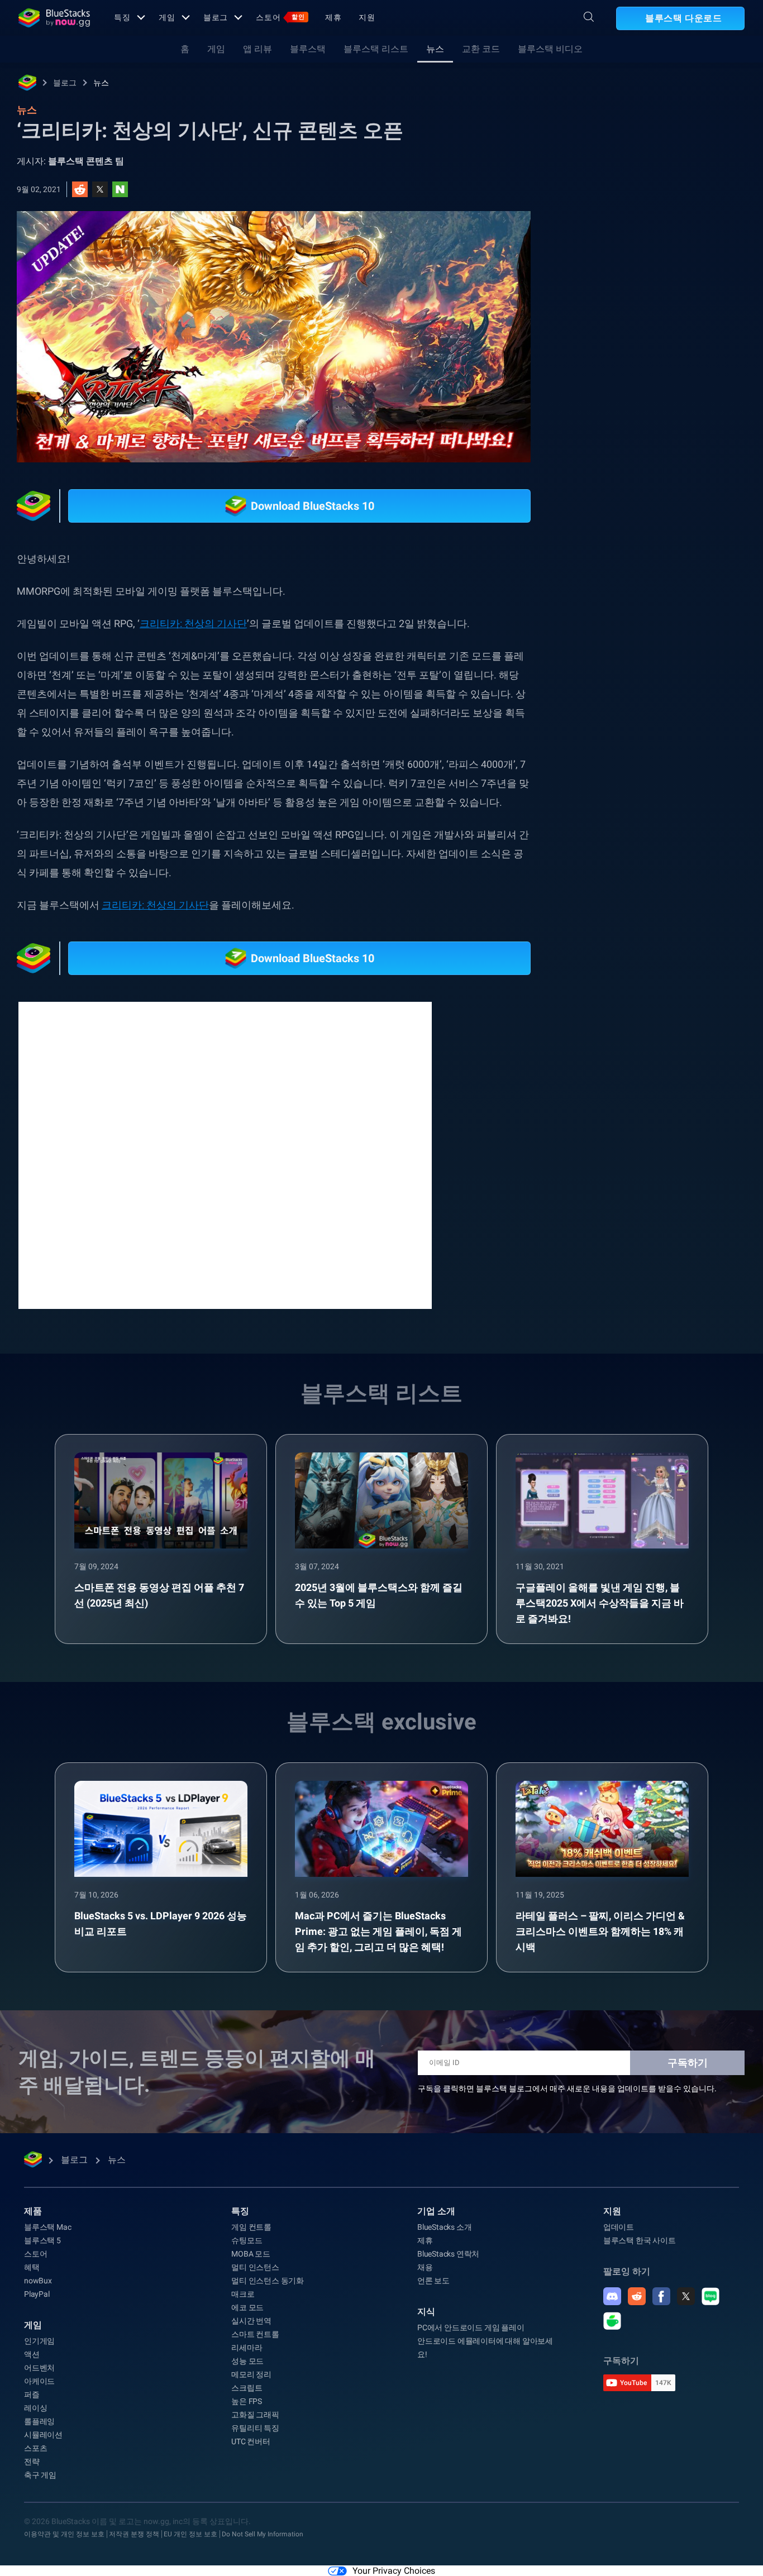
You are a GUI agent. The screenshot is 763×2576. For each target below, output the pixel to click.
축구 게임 (40, 2475)
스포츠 (35, 2448)
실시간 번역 (251, 2321)
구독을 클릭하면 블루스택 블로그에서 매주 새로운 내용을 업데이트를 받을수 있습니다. (567, 2088)
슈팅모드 (247, 2240)
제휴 (333, 17)
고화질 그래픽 (255, 2415)
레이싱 (35, 2408)
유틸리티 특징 (255, 2428)
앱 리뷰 (257, 49)
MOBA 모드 (251, 2254)
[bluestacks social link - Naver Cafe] (612, 2321)
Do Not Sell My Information (263, 2534)
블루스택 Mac (47, 2227)
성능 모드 (247, 2361)
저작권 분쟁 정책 (134, 2534)
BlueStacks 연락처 (448, 2254)
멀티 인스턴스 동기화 (268, 2281)
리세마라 (247, 2348)
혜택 (32, 2267)
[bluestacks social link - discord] (612, 2296)
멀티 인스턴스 (255, 2267)
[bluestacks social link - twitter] (686, 2296)
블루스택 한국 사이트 (640, 2240)
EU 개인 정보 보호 (190, 2534)
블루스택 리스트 (376, 49)
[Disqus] (225, 1154)
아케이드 (39, 2381)
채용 (425, 2267)
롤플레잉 (39, 2421)
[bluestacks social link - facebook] (661, 2296)
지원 (367, 17)
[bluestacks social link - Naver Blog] (710, 2296)
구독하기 (688, 2063)
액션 (32, 2354)
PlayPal (37, 2294)
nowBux (38, 2281)
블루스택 (308, 49)
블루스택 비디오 (550, 49)
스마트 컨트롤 (255, 2334)
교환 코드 (481, 49)
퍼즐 (32, 2395)
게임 (167, 17)
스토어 (280, 17)
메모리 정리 (251, 2374)
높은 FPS (247, 2401)
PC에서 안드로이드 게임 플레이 (471, 2328)
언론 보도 (433, 2281)
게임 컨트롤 (251, 2227)
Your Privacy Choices (394, 2571)
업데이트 (619, 2227)
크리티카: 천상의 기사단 (193, 623)
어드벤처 (39, 2368)
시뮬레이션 (43, 2435)
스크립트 (247, 2388)
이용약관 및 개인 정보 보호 (64, 2534)
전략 (32, 2462)
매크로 (243, 2294)
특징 (122, 17)
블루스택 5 (42, 2240)
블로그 (216, 17)
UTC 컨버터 (251, 2441)
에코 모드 (247, 2307)
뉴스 (435, 49)
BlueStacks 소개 (444, 2227)
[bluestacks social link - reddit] (637, 2296)
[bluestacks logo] (54, 18)
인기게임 (39, 2341)
